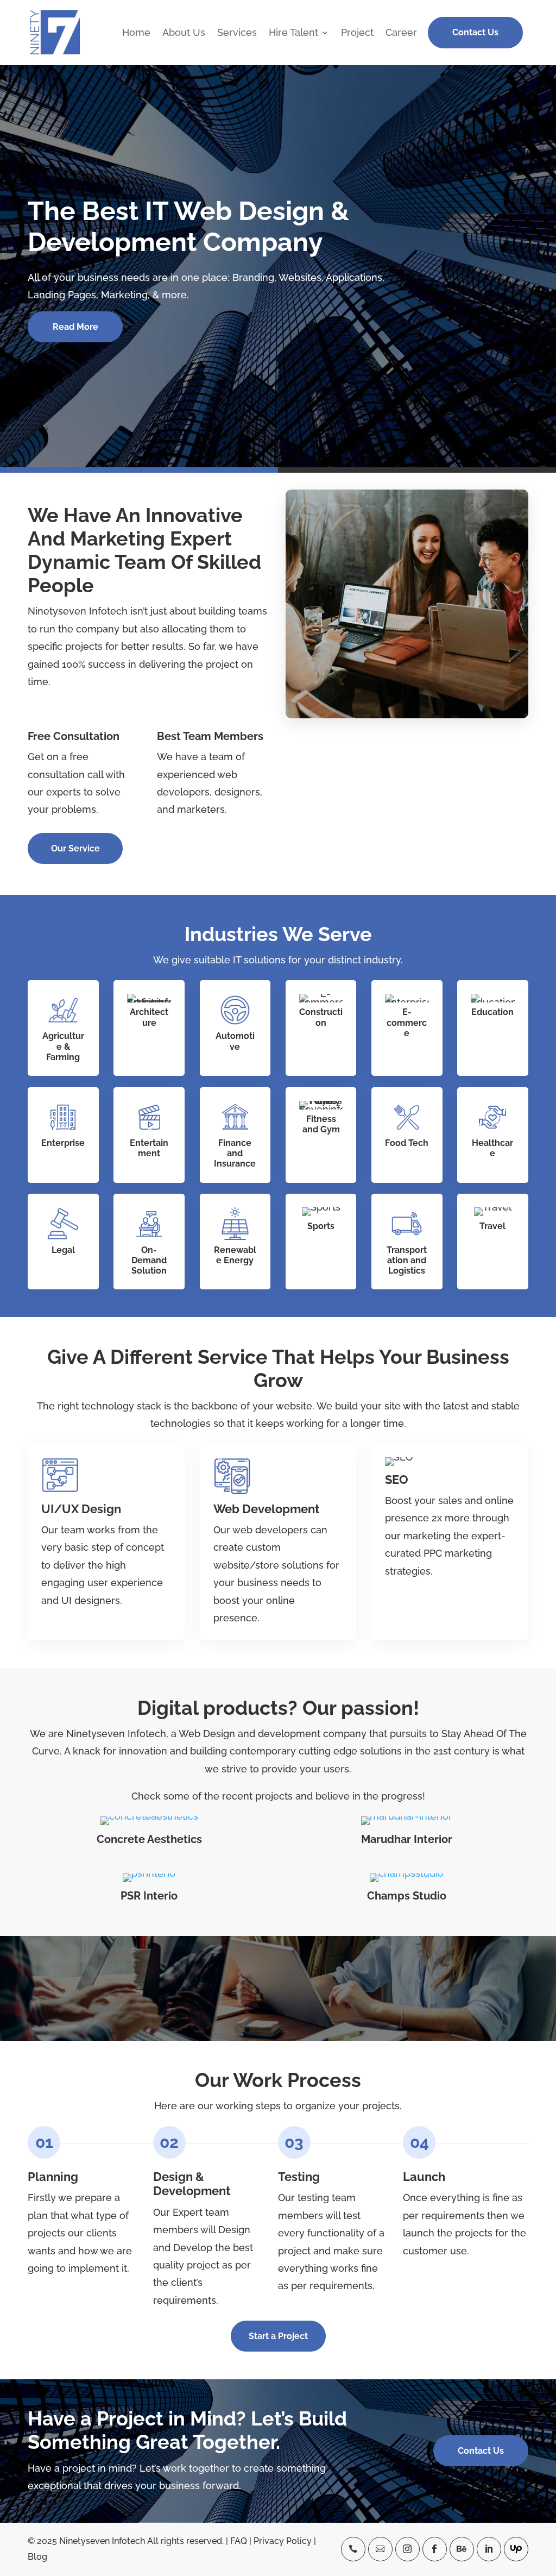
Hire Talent (293, 33)
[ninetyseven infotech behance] (462, 2549)
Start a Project (278, 2336)
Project (357, 33)
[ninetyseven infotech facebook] (435, 2549)
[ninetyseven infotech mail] (380, 2549)
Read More (75, 327)
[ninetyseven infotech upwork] (516, 2549)
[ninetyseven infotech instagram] (407, 2549)
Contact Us (475, 32)
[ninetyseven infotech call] (353, 2549)
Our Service (75, 848)
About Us (184, 33)
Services (237, 33)
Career (401, 33)
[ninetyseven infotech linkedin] (489, 2549)
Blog (37, 2557)
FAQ (239, 2541)
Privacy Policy (283, 2541)
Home (136, 33)
